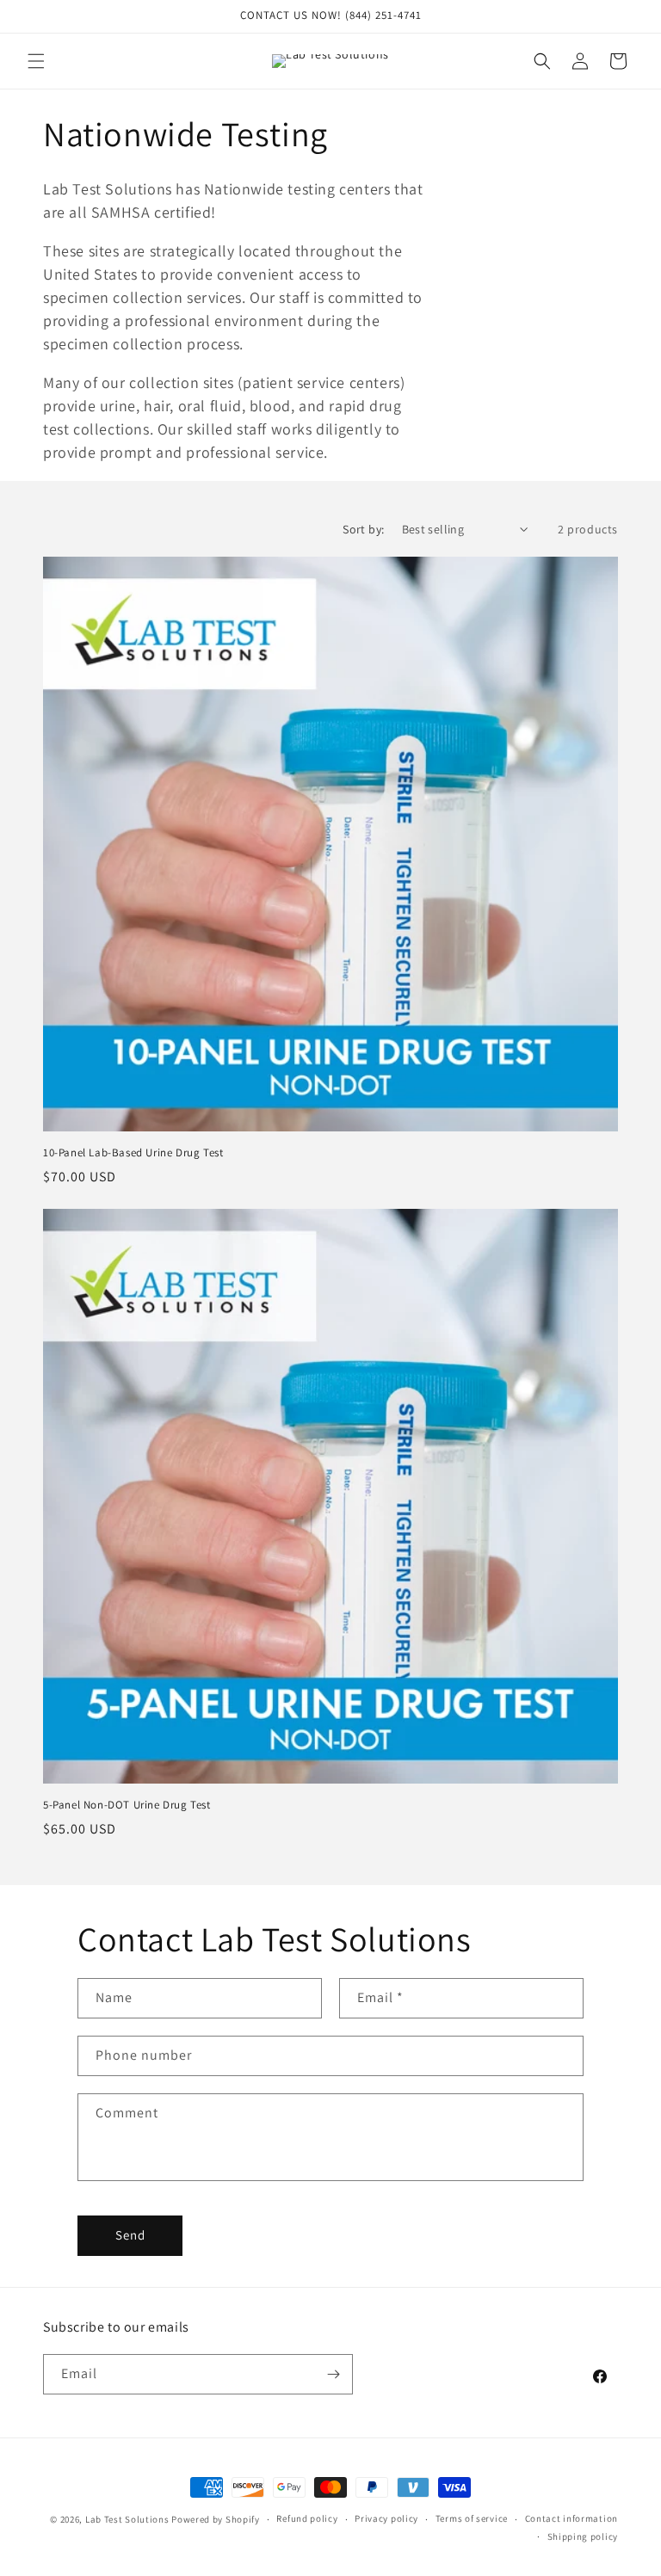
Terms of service (472, 2518)
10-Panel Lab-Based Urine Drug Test (133, 1153)
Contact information (571, 2518)
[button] (36, 61)
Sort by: (363, 529)
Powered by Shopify (216, 2519)
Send (130, 2235)
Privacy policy (386, 2518)
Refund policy (307, 2518)
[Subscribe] (333, 2374)
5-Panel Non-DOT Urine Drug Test (127, 1805)
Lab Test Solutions (127, 2519)
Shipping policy (583, 2536)
